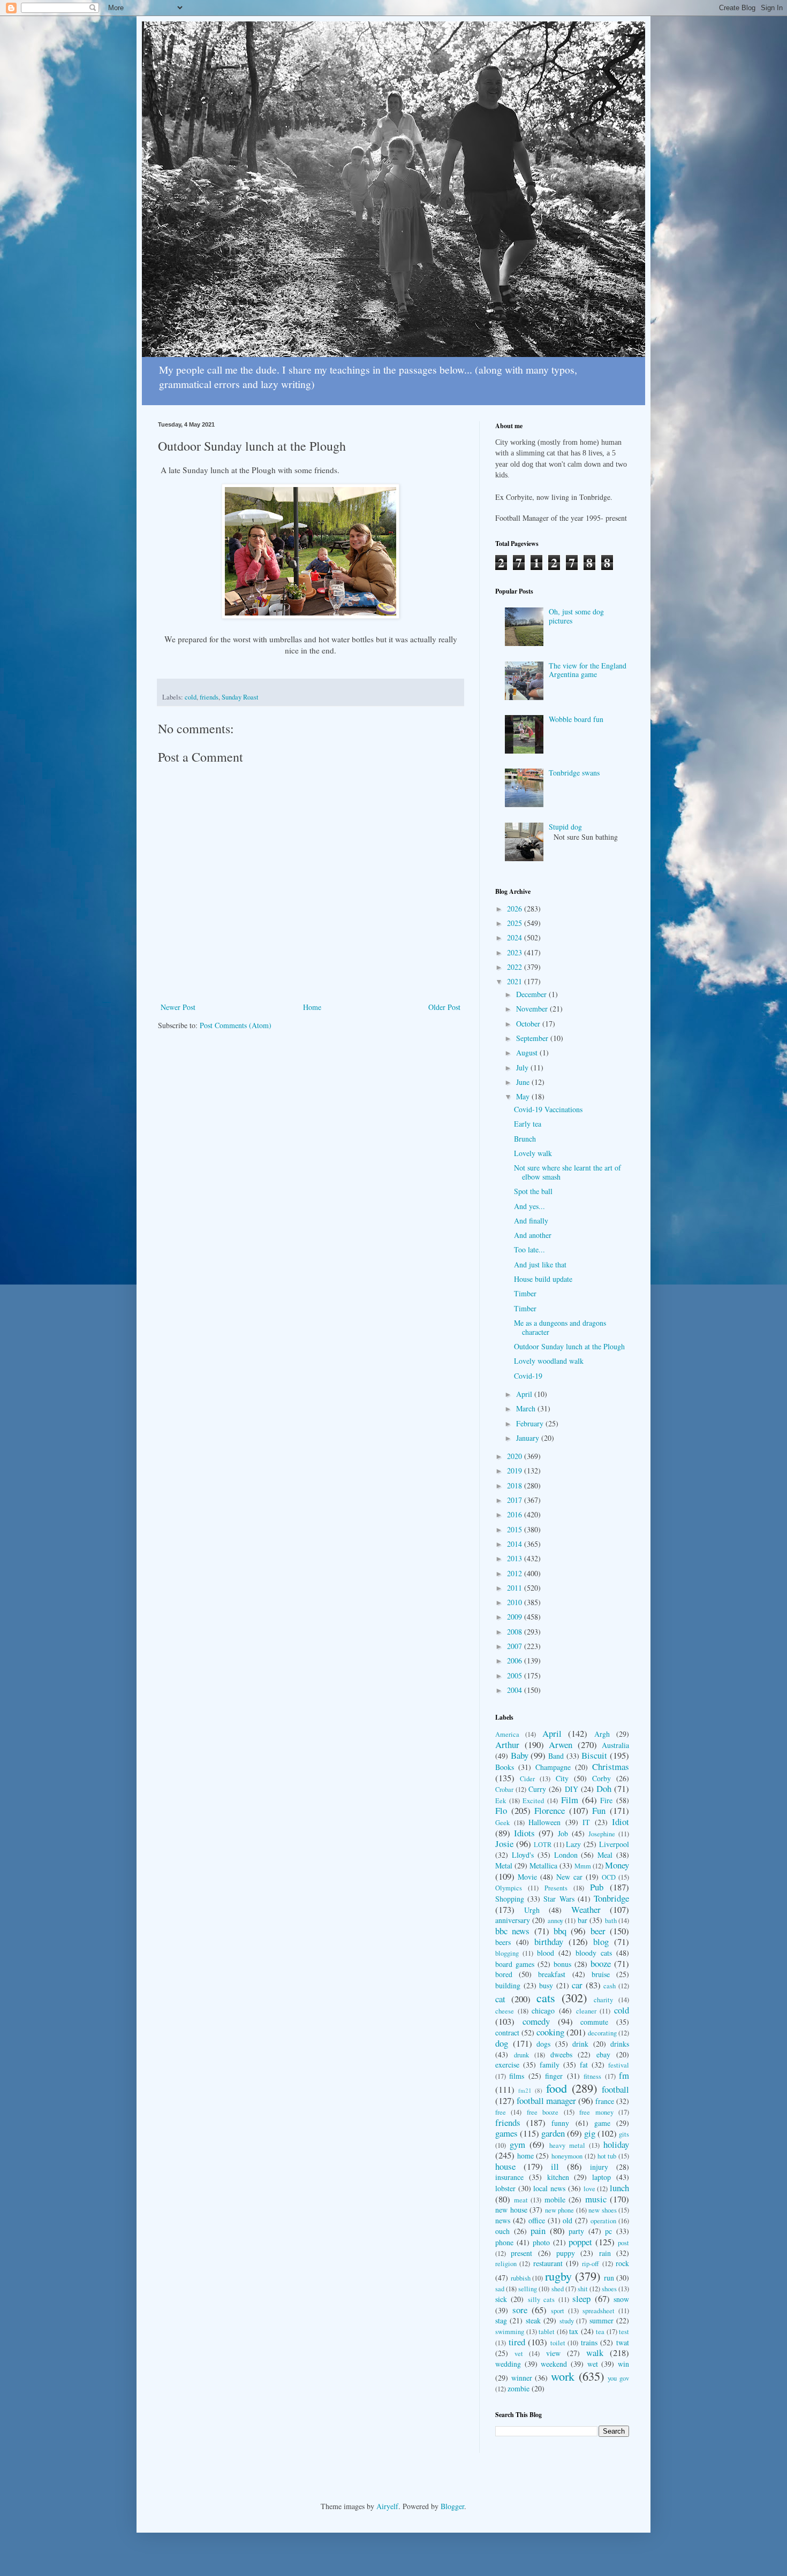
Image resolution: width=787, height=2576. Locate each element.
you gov (618, 2378)
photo (541, 2242)
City (562, 1778)
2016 (516, 1514)
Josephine (602, 1834)
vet (519, 2354)
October (529, 1024)
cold (191, 697)
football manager (546, 2100)
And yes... (529, 1206)
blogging (507, 1953)
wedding (508, 2364)
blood (546, 1953)
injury (599, 2167)
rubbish (521, 2278)
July (523, 1067)
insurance (509, 2177)
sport (558, 2311)
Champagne (553, 1767)
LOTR (543, 1845)
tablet (547, 2332)
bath (611, 1921)
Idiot (620, 1822)
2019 (516, 1471)
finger (554, 2076)
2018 (516, 1485)
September (533, 1038)
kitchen (558, 2177)
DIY (572, 1789)
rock (622, 2263)
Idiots (524, 1833)
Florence (550, 1810)
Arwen (561, 1745)
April (525, 1394)
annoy (555, 1921)
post (623, 2243)
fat (584, 2065)
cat (500, 1999)
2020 (516, 1456)
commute (594, 2022)
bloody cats (594, 1953)
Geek (502, 1823)
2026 (516, 909)
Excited (533, 1801)
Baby (520, 1755)
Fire (606, 1800)
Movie (527, 1877)
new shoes (603, 2210)
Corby (601, 1778)
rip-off (591, 2264)
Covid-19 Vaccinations (548, 1109)
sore (520, 2310)
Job (563, 1833)
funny (560, 2123)
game (602, 2123)
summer (601, 2320)
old (567, 2220)
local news (549, 2188)
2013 (516, 1558)
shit (583, 2289)
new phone (560, 2210)
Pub (597, 1887)
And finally (531, 1221)
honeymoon (567, 2156)
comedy (536, 2021)
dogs (543, 2044)
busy (546, 1985)
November (533, 1009)
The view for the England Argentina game (588, 670)
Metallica (543, 1865)
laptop (601, 2177)
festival (619, 2065)
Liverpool (614, 1844)
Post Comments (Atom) (236, 1025)
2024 (516, 937)
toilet (558, 2343)
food (557, 2088)
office (537, 2220)
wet (593, 2364)
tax (574, 2331)
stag (501, 2320)
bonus (562, 1964)
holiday (616, 2144)
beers (503, 1942)
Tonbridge (611, 1898)
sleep (581, 2298)
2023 (516, 952)
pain (538, 2231)
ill (555, 2166)
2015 (516, 1529)
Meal (605, 1855)
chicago (543, 2011)
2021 (516, 981)
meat (521, 2200)
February (531, 1423)
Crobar (504, 1789)
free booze (543, 2112)
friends (209, 697)
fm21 (525, 2090)
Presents (556, 1888)
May (524, 1096)
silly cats (541, 2300)
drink (580, 2044)
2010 (516, 1602)
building (508, 1985)
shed (558, 2289)
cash (610, 1986)
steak (533, 2320)
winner (522, 2378)
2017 (516, 1500)
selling (528, 2289)
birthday (549, 1942)
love (589, 2189)
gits (624, 2134)
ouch (502, 2231)
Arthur (507, 1745)
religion (506, 2264)
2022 (516, 967)
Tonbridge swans (574, 773)
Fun (599, 1810)
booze (601, 1963)
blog (601, 1942)
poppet (580, 2242)
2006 (516, 1661)
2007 (516, 1646)
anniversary (513, 1920)
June (524, 1082)
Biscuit (594, 1755)
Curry (537, 1789)
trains (589, 2342)
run (609, 2278)
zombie (519, 2388)
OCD (609, 1877)
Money (617, 1865)
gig (590, 2133)
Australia (615, 1745)
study (567, 2321)
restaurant (548, 2263)
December (532, 994)
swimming (510, 2332)
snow (621, 2299)
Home (312, 1007)
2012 (516, 1573)
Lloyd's (523, 1855)
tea (600, 2332)
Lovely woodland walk (549, 1361)
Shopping (510, 1899)
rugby (558, 2276)
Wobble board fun (576, 719)
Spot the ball (533, 1191)
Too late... (529, 1249)
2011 (516, 1588)
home (525, 2156)
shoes (609, 2289)
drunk (521, 2055)
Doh (604, 1788)
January (529, 1438)
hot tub (607, 2156)
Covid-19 (528, 1376)
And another (533, 1235)
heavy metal (567, 2145)
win (623, 2364)
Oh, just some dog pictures (576, 616)
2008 (516, 1632)
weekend (554, 2364)
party (576, 2231)
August (528, 1053)
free (501, 2112)
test (624, 2332)
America (507, 1734)
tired (517, 2342)
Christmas (611, 1766)
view (553, 2353)
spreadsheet (599, 2311)
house (505, 2166)
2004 (516, 1690)
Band (556, 1756)
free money (596, 2112)
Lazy (573, 1844)
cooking (550, 2032)
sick (501, 2299)
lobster (505, 2188)
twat (623, 2342)
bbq (560, 1931)
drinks (620, 2044)
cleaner (586, 2011)
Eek (501, 1801)
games (506, 2133)
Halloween (544, 1822)
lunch (619, 2188)
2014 (516, 1544)
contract (507, 2032)
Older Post (444, 1007)
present (521, 2253)
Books (505, 1767)
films (517, 2076)
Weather (586, 1909)
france (605, 2101)
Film (570, 1800)
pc (608, 2231)
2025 (516, 923)
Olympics (509, 1888)
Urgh (532, 1910)
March (527, 1408)
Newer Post (178, 1007)
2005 (516, 1675)
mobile (555, 2199)
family (550, 2065)
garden (553, 2133)
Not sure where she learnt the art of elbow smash (567, 1172)
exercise (507, 2065)
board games (515, 1964)
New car (569, 1877)
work (563, 2376)
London (566, 1855)
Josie (504, 1844)
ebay (603, 2054)
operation (603, 2221)
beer (598, 1931)
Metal (504, 1865)
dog (502, 2043)
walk (595, 2353)
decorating (602, 2033)
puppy (566, 2253)
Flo (501, 1810)
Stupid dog (565, 827)
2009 (516, 1617)
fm (624, 2075)
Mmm (583, 1866)
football (615, 2089)
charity (603, 2000)
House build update (543, 1279)
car (577, 1985)
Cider (527, 1779)
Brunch (525, 1139)
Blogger (452, 2506)
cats (546, 1997)
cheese (505, 2011)
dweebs (561, 2054)
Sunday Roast (240, 697)
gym (517, 2144)
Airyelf (387, 2506)
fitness (592, 2076)
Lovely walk (533, 1153)
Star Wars (559, 1899)
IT (586, 1822)
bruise (601, 1974)
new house (511, 2210)
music (596, 2199)
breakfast (552, 1974)
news (503, 2220)
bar (582, 1920)
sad (500, 2289)
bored (504, 1974)
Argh (602, 1734)
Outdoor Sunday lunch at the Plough (569, 1346)
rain (605, 2253)
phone (504, 2242)
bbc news (512, 1931)
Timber (525, 1293)
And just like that (540, 1264)
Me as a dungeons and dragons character (560, 1327)
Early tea (528, 1124)
